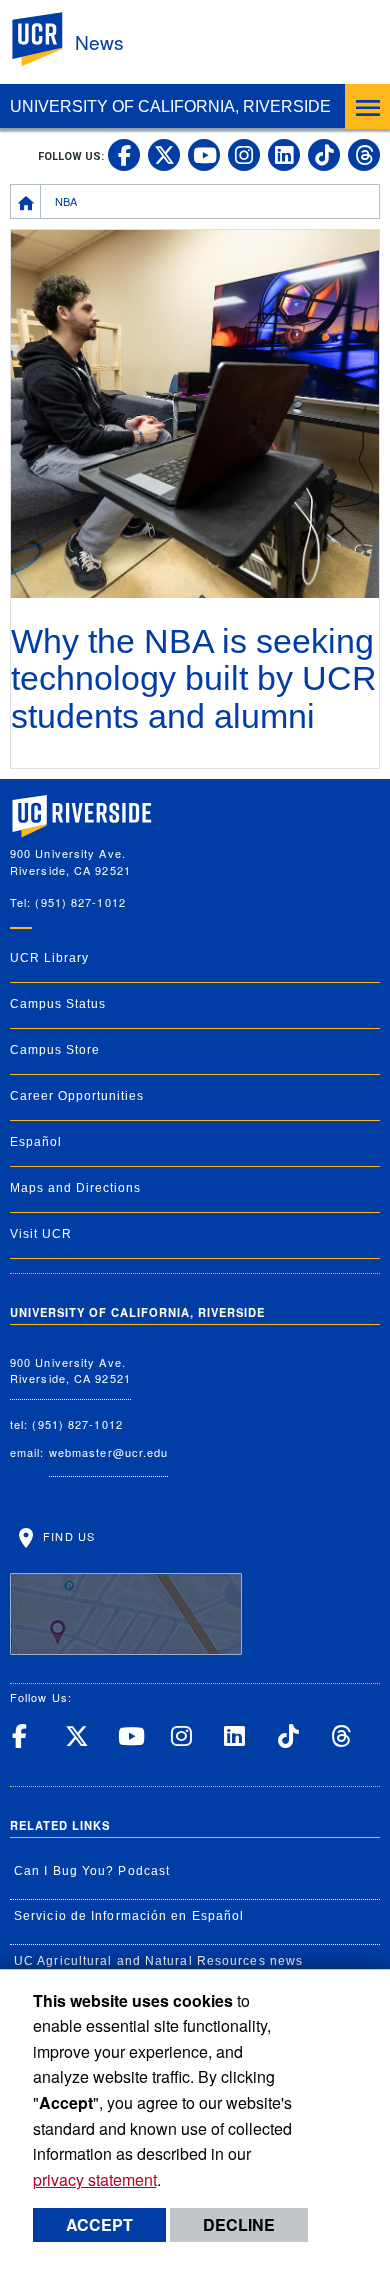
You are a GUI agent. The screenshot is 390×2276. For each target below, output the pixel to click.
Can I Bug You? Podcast (92, 1871)
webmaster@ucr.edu (109, 1452)
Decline (239, 2224)
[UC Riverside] (49, 39)
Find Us (67, 1536)
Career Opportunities (77, 1096)
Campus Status (58, 1004)
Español (36, 1142)
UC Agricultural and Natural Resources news (158, 1961)
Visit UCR (41, 1234)
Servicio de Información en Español (129, 1916)
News (99, 41)
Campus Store (55, 1050)
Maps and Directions (75, 1188)
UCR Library (49, 958)
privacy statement (95, 2179)
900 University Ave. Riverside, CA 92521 (70, 1370)
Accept (99, 2224)
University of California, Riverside (170, 106)
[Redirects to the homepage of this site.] (26, 201)
